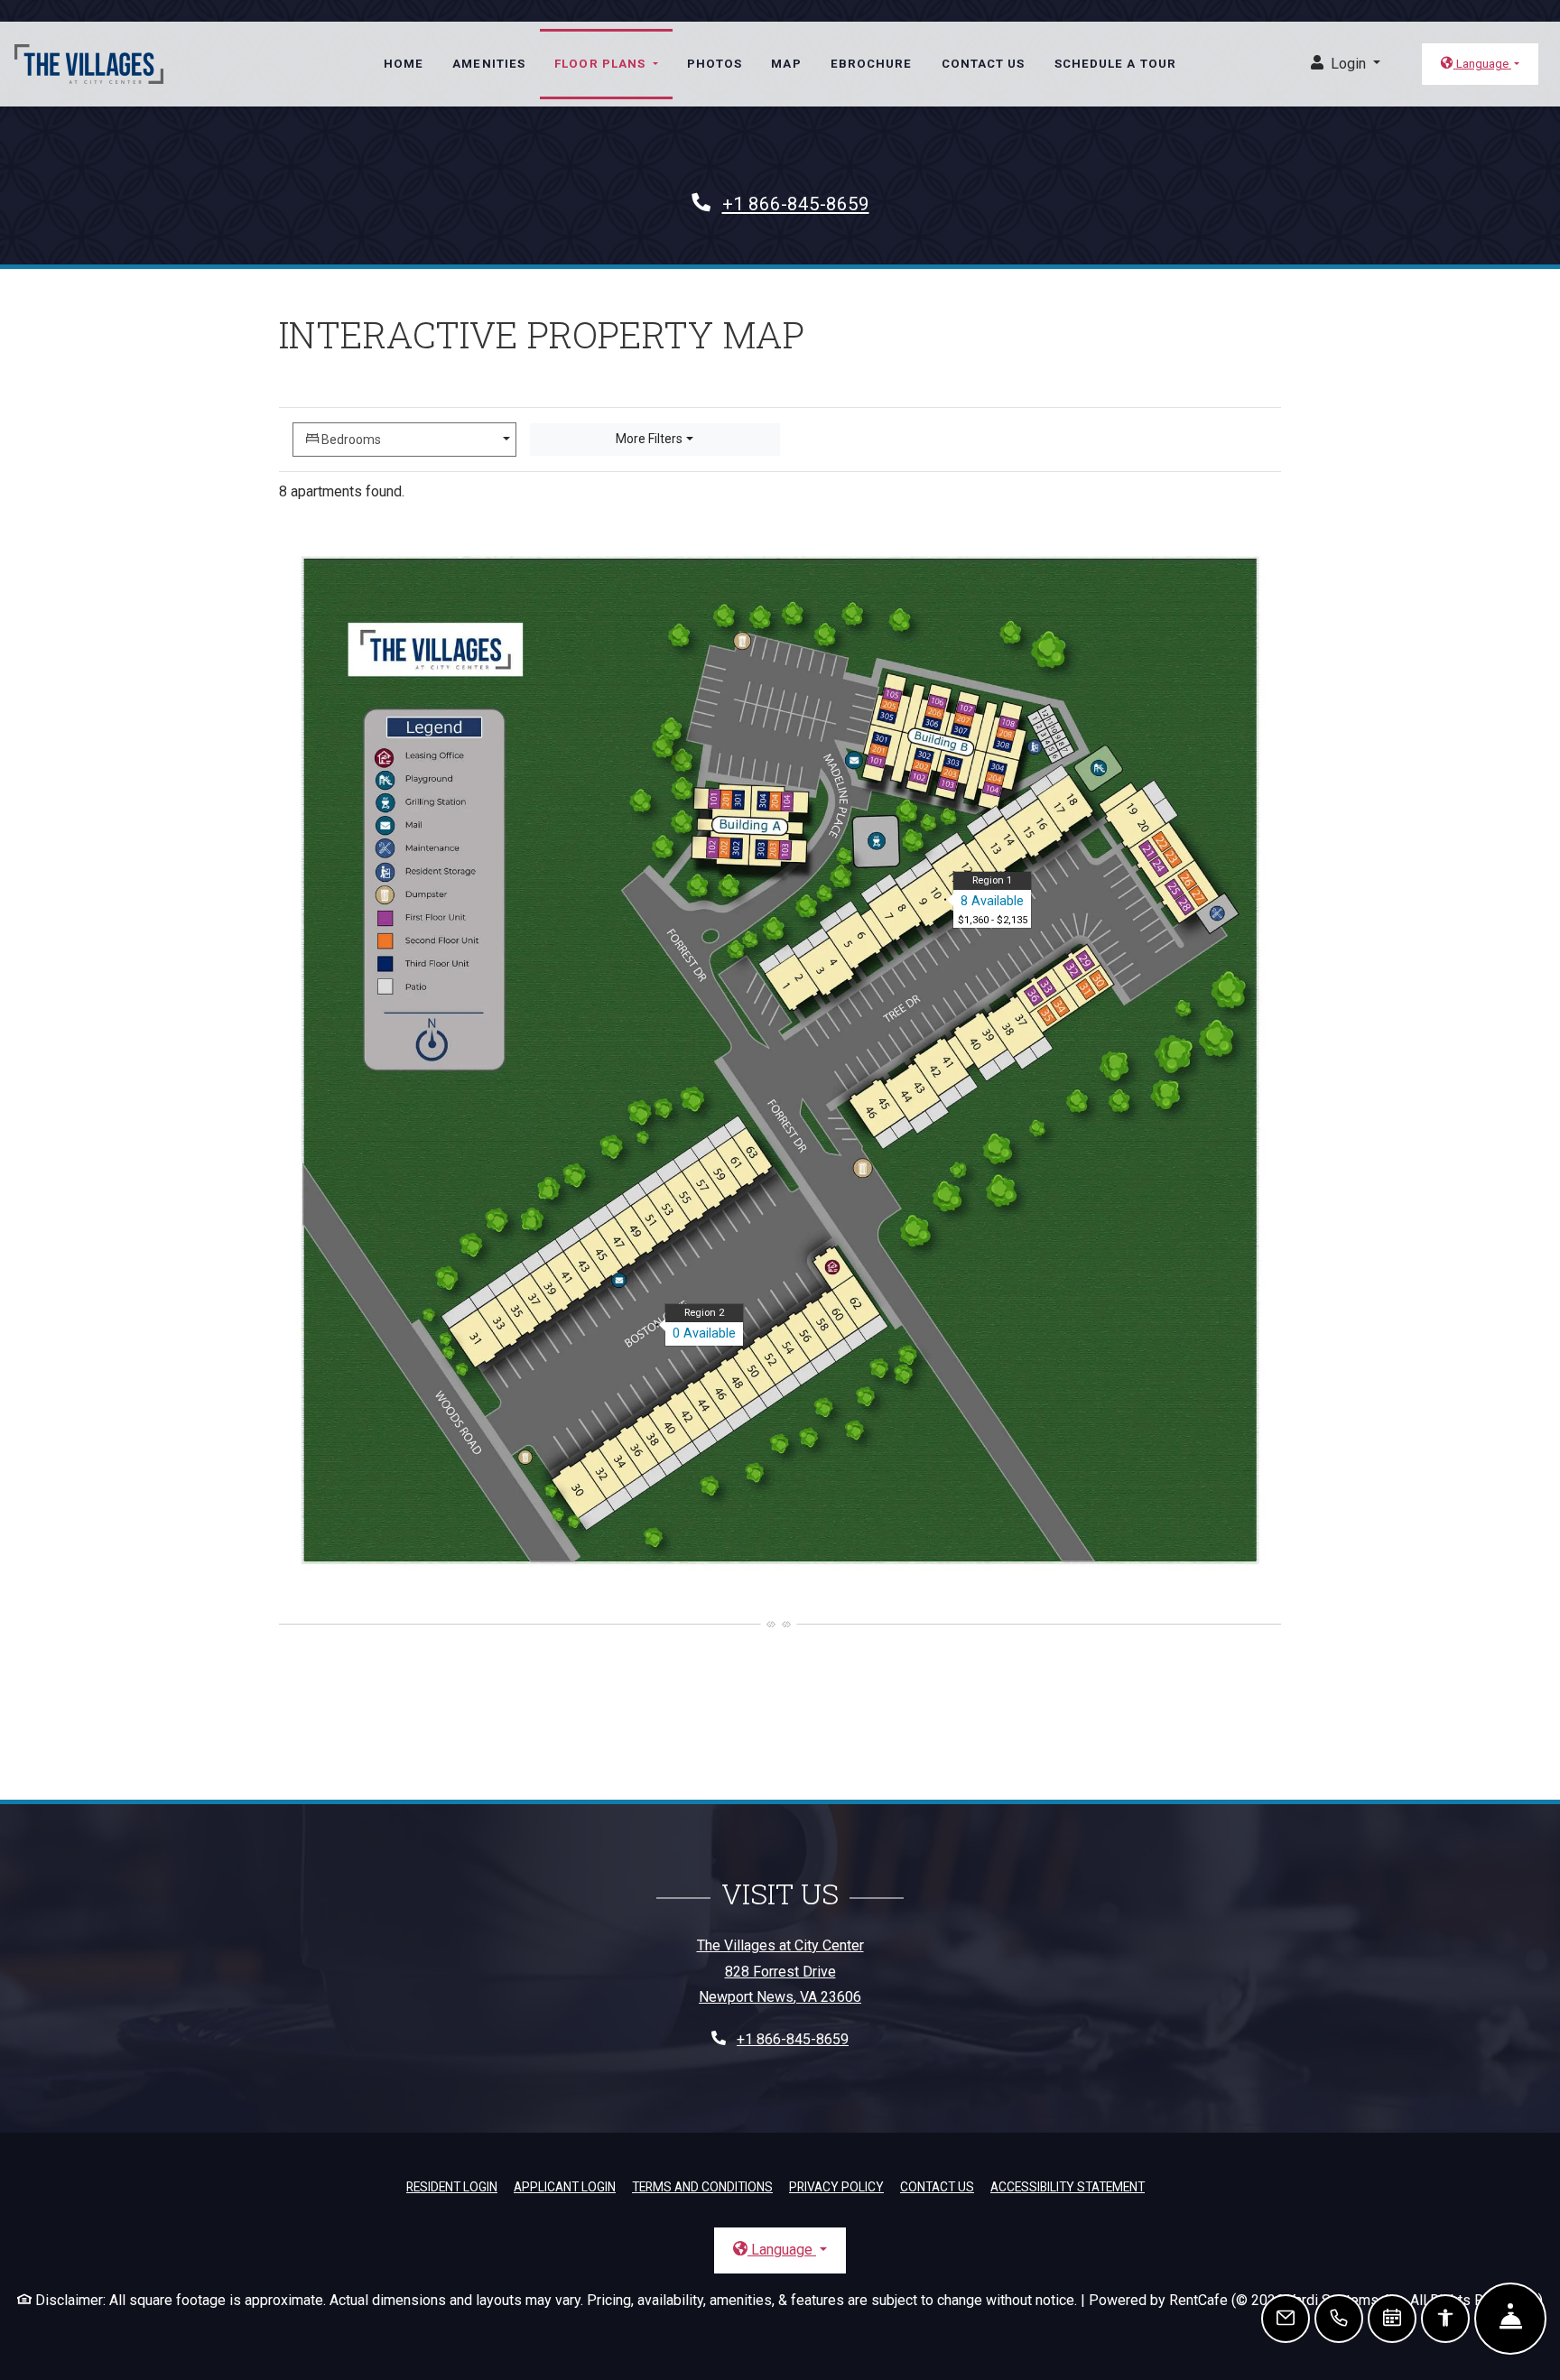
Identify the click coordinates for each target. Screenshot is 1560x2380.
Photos (715, 64)
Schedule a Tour (1116, 64)
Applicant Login (565, 2186)
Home (404, 64)
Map (786, 64)
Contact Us (984, 64)
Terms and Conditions (702, 2186)
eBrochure (872, 64)
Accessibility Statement (1068, 2186)
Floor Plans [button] (602, 64)
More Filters (649, 439)
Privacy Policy (836, 2186)
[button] (1346, 65)
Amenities (489, 64)
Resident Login (452, 2186)
